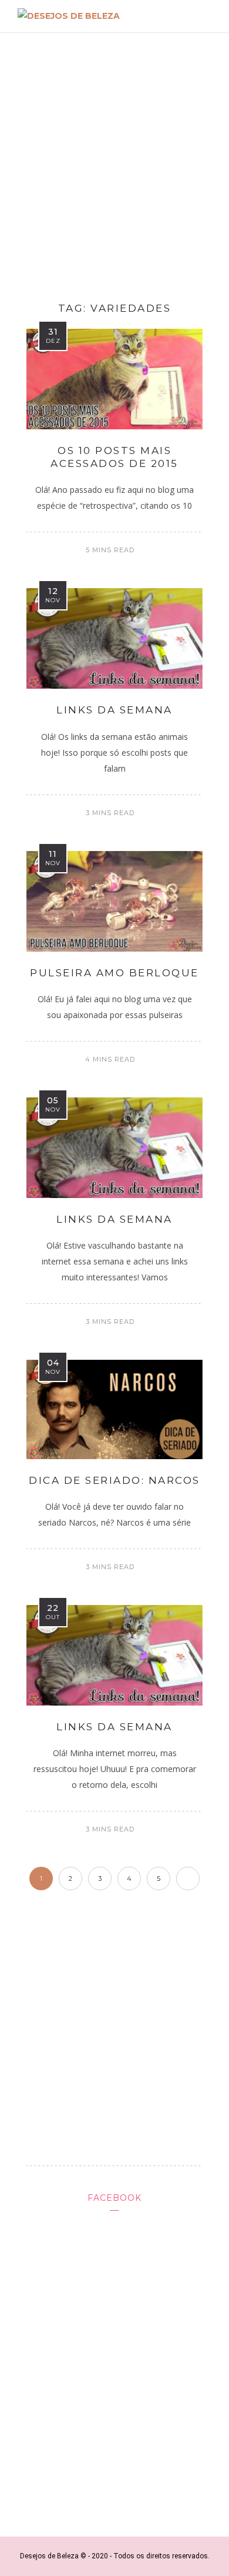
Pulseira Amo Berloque (114, 973)
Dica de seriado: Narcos (114, 1480)
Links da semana (114, 710)
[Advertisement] (114, 163)
